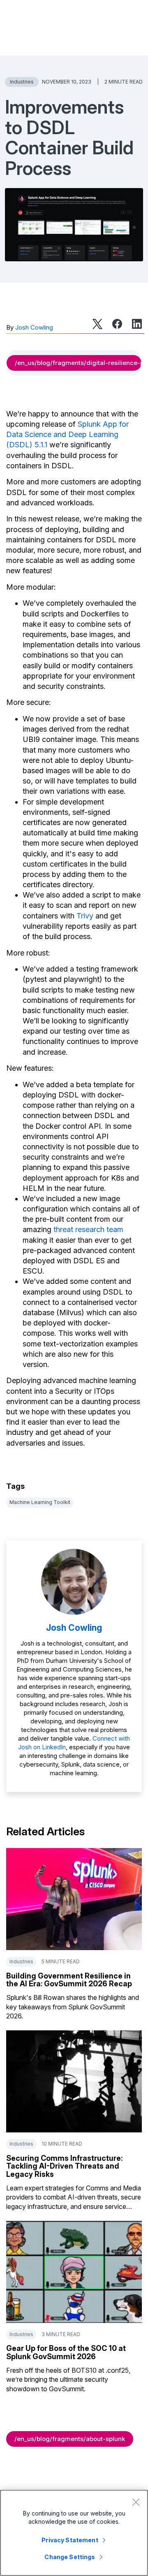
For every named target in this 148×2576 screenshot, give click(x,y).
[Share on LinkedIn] (137, 324)
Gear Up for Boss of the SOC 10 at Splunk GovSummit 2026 (66, 2352)
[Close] (136, 2502)
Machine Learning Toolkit (40, 1502)
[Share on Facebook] (117, 324)
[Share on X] (97, 324)
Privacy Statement (70, 2540)
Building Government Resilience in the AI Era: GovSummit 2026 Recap (69, 1980)
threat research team (88, 1229)
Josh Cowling (34, 327)
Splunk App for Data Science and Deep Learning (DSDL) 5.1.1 (67, 434)
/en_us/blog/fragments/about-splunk (70, 2439)
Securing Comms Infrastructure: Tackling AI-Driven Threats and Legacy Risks (64, 2166)
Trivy (85, 916)
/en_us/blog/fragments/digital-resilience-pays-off (78, 363)
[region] (74, 2533)
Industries (22, 82)
